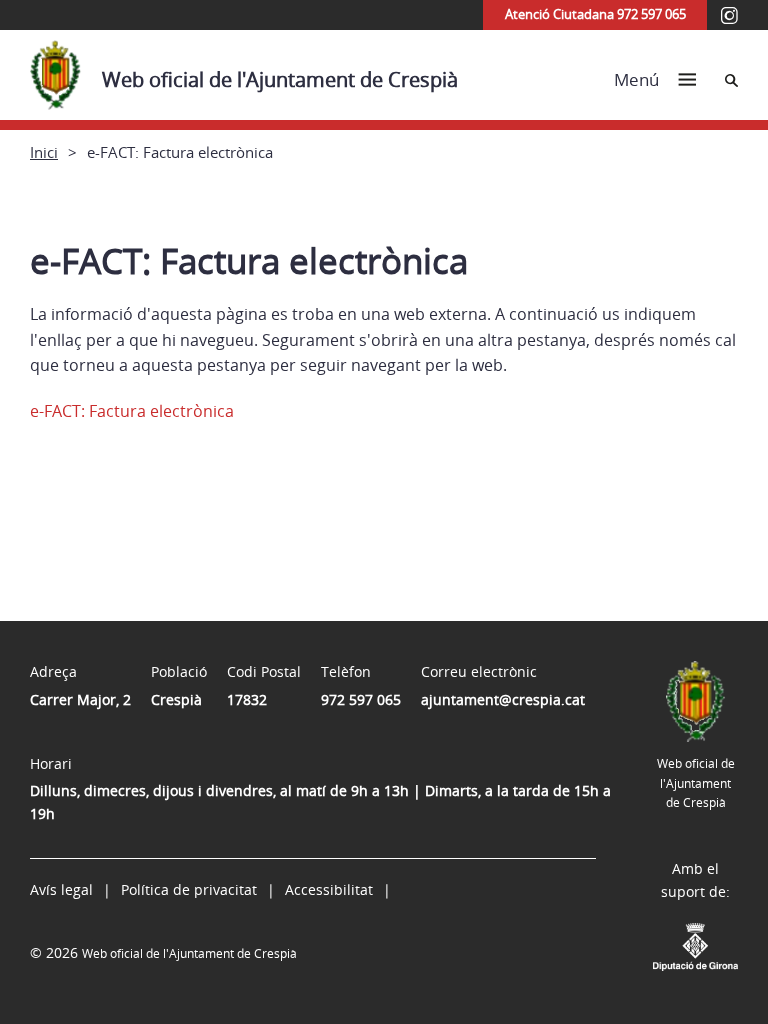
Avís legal (61, 889)
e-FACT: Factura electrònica (132, 411)
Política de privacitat (189, 889)
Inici (44, 152)
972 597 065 (361, 699)
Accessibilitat (329, 889)
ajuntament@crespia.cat (503, 699)
